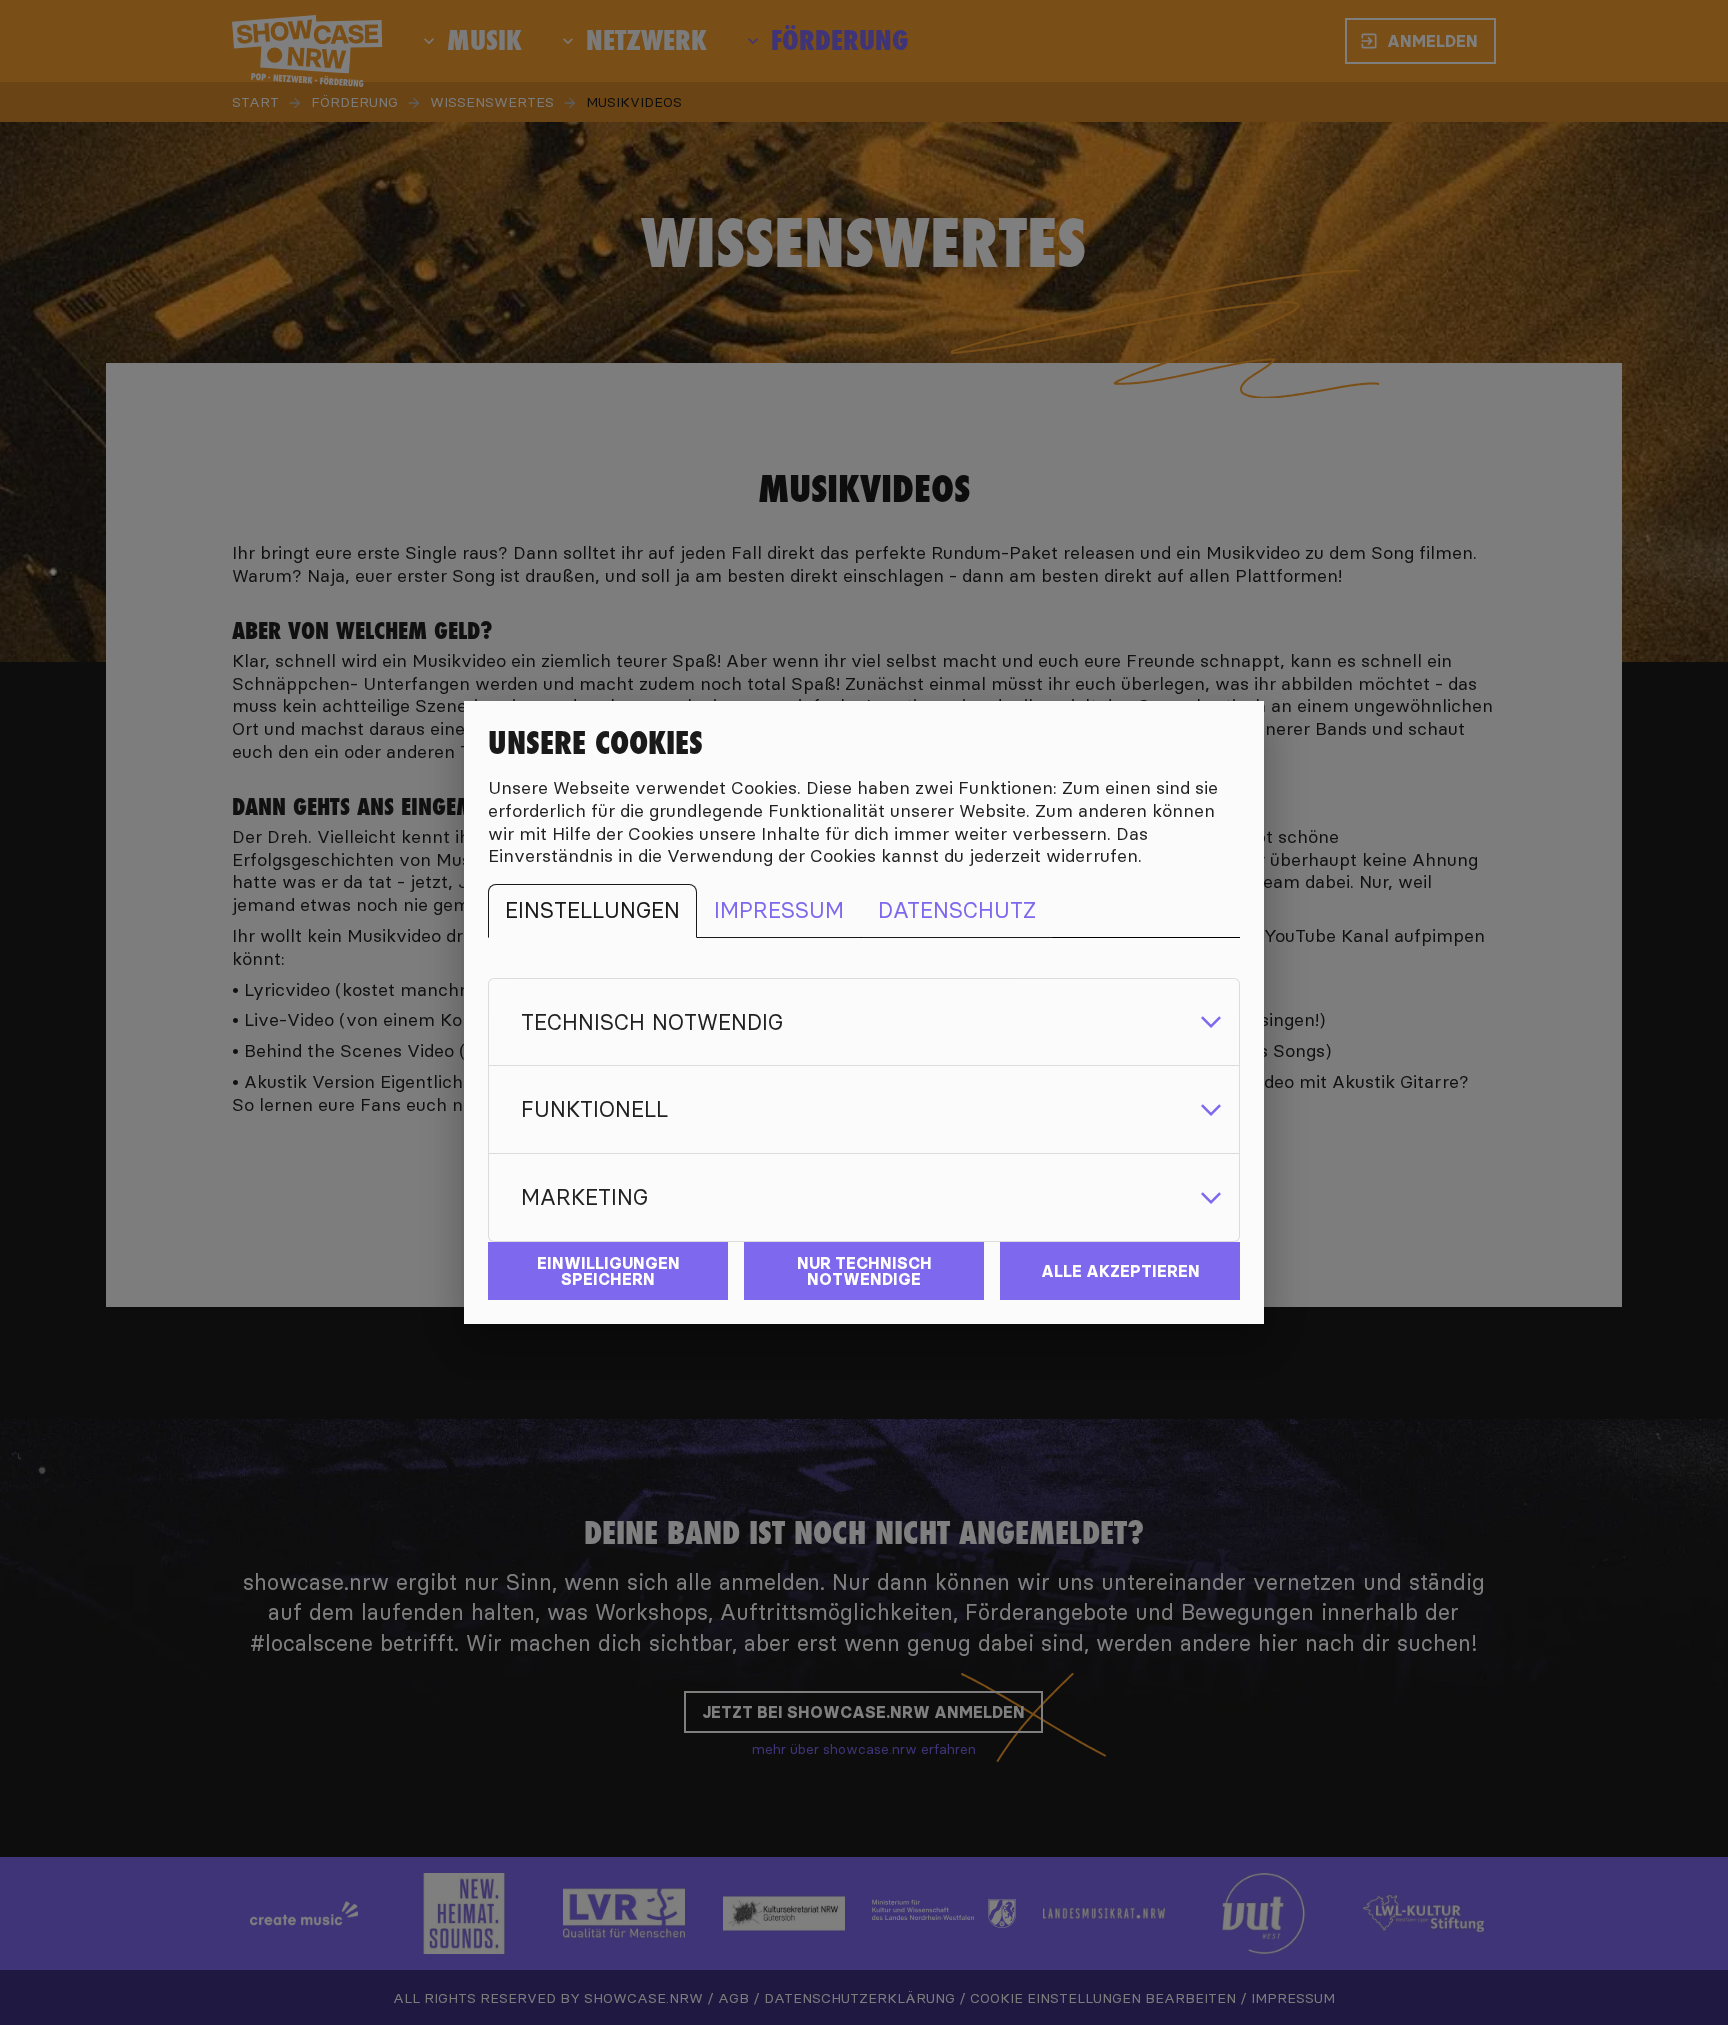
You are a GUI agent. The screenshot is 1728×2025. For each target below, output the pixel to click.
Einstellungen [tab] (592, 910)
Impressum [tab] (779, 910)
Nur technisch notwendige (864, 1271)
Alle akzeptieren (1120, 1271)
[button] (864, 1022)
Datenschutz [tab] (957, 910)
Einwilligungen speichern (608, 1271)
